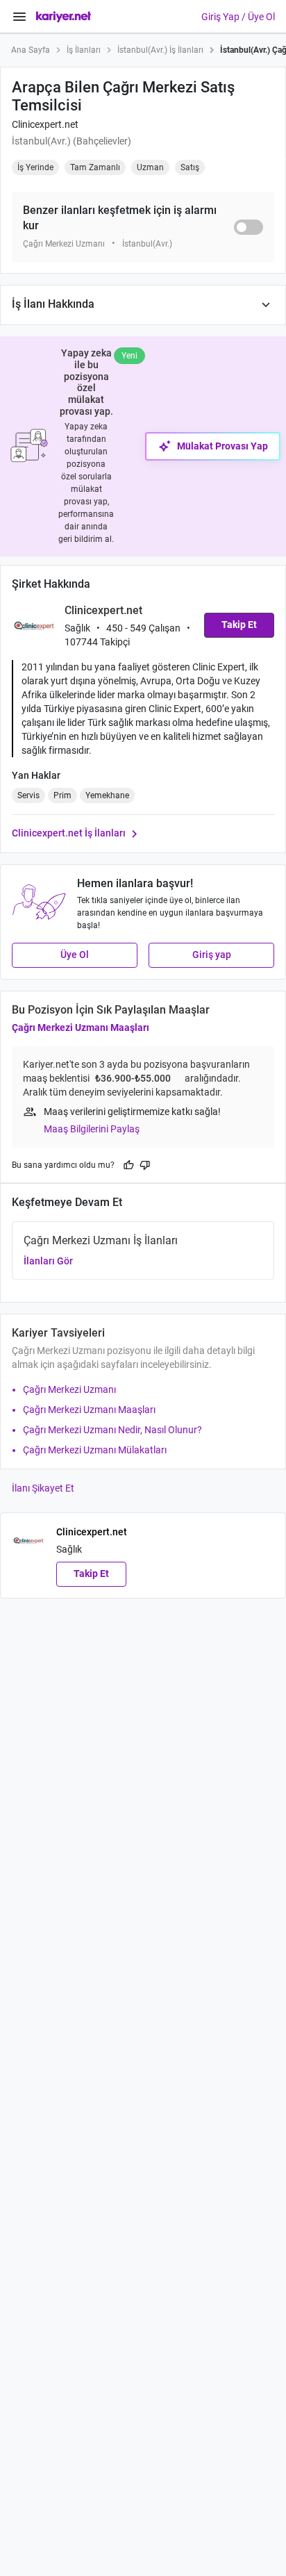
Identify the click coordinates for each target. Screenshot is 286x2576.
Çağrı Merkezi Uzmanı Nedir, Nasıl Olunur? (112, 1430)
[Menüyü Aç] (19, 17)
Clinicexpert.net (45, 124)
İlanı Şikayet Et (43, 1488)
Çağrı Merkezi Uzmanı (69, 1389)
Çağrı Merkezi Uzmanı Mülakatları (95, 1450)
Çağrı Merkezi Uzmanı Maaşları (81, 1027)
